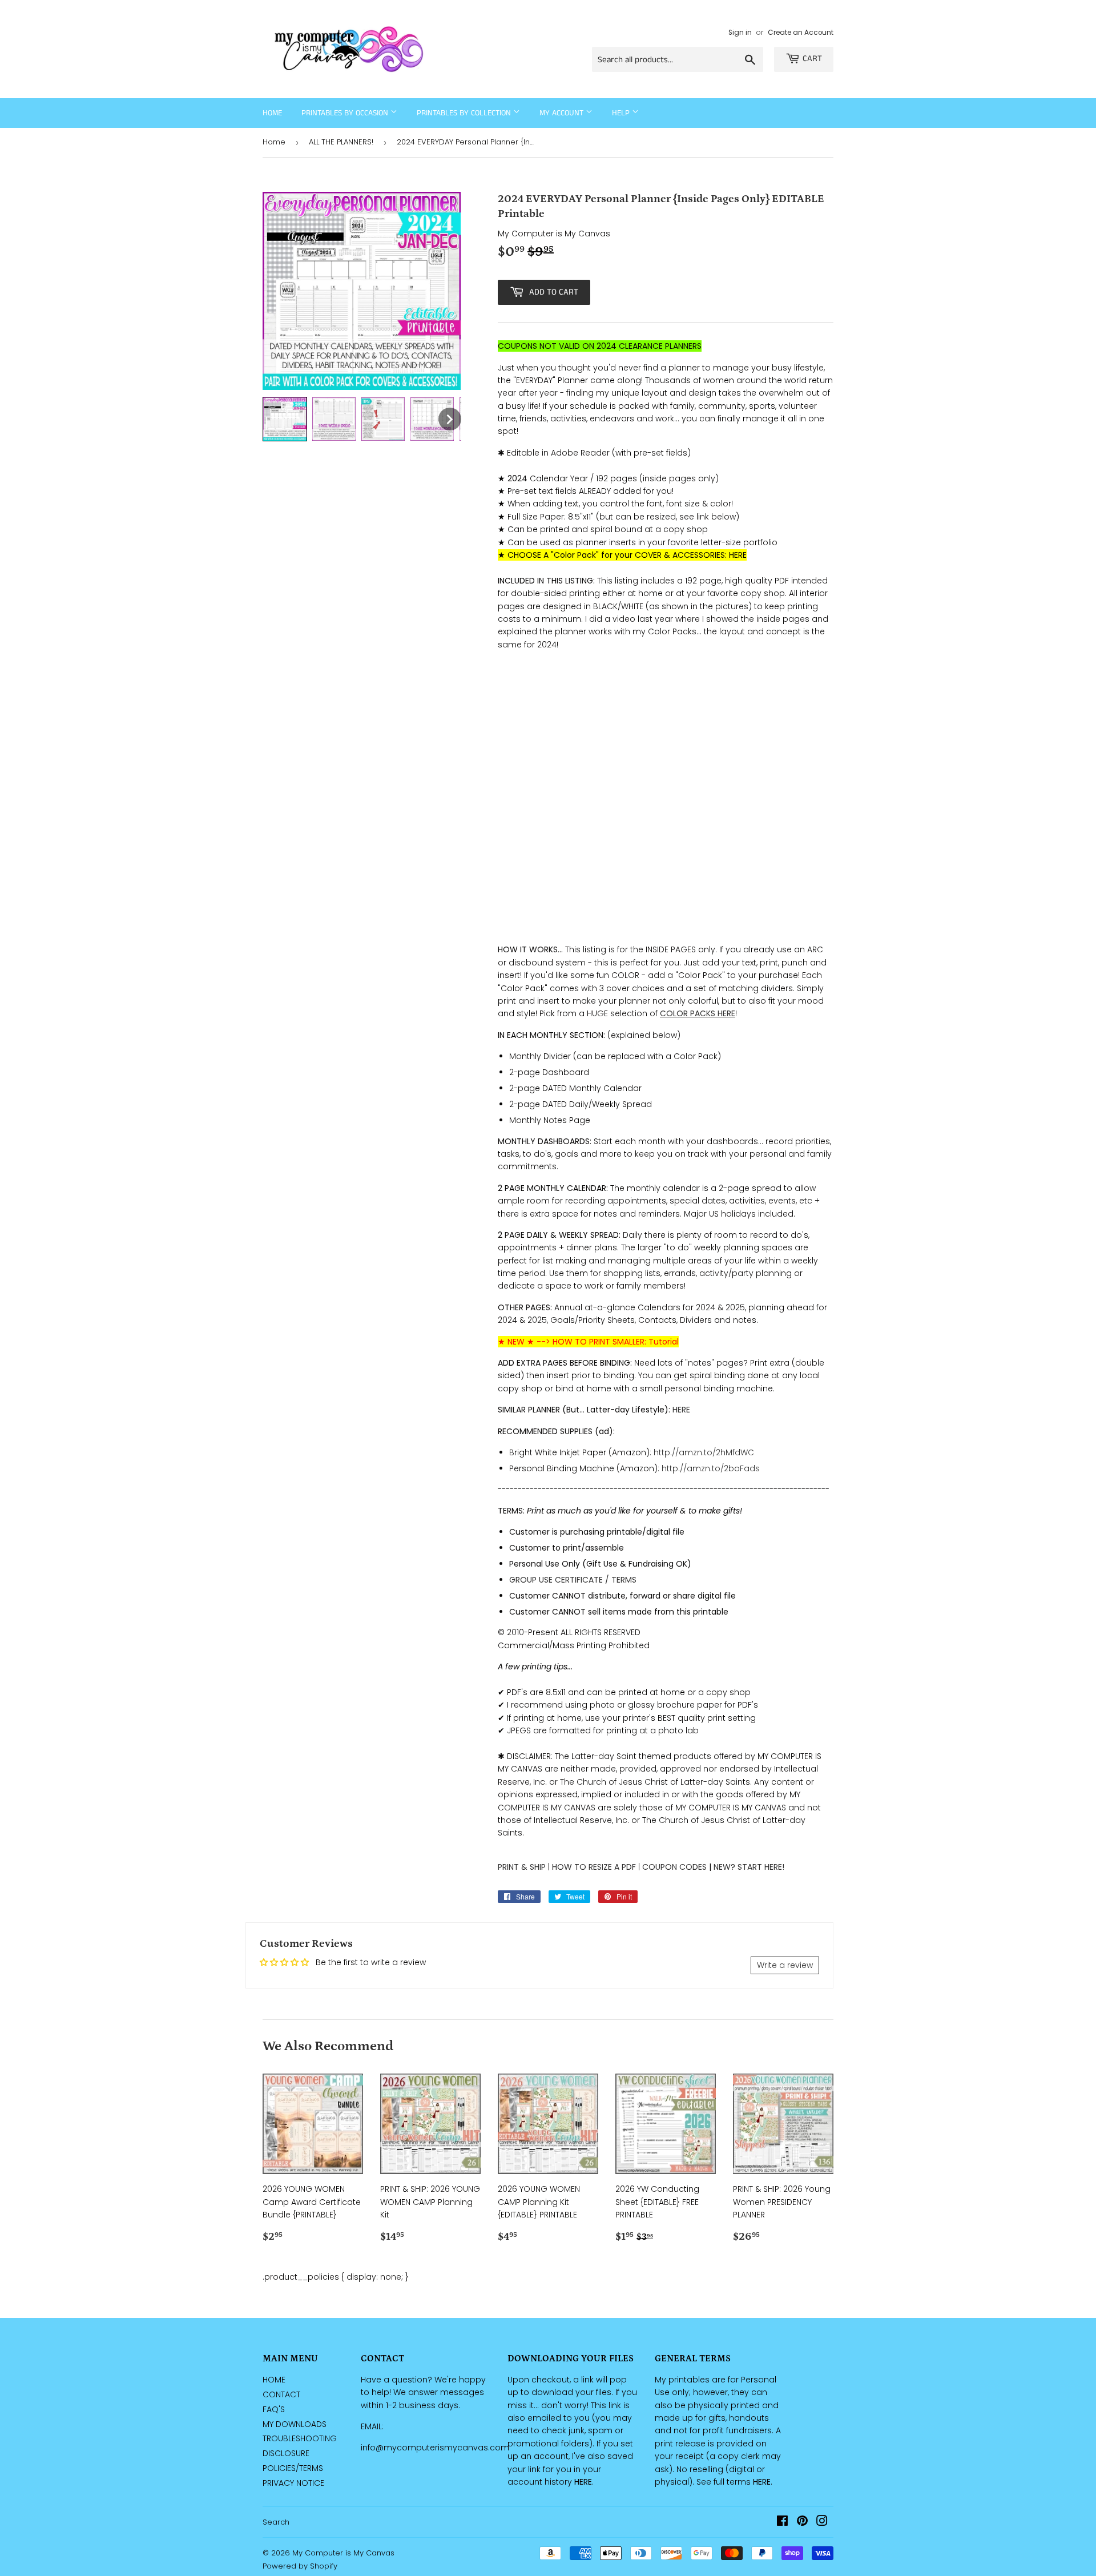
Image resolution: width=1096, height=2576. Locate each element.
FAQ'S (274, 2409)
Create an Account (801, 33)
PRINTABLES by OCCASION (346, 113)
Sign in (740, 33)
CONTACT (281, 2394)
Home (272, 113)
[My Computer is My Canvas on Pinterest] (802, 2522)
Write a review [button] (785, 1965)
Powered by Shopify (300, 2566)
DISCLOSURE (286, 2453)
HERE (738, 555)
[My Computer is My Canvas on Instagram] (822, 2522)
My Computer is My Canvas (343, 2553)
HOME (274, 2380)
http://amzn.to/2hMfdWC (704, 1452)
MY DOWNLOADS (295, 2424)
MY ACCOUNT (563, 113)
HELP (622, 113)
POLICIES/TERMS (293, 2468)
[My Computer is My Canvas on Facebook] (782, 2522)
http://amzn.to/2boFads (711, 1468)
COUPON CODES (674, 1867)
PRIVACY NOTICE (293, 2483)
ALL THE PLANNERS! (341, 142)
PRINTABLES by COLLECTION (465, 113)
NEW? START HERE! (749, 1867)
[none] (285, 419)
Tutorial (664, 1342)
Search (276, 2522)
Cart (812, 59)
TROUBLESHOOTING (300, 2438)
